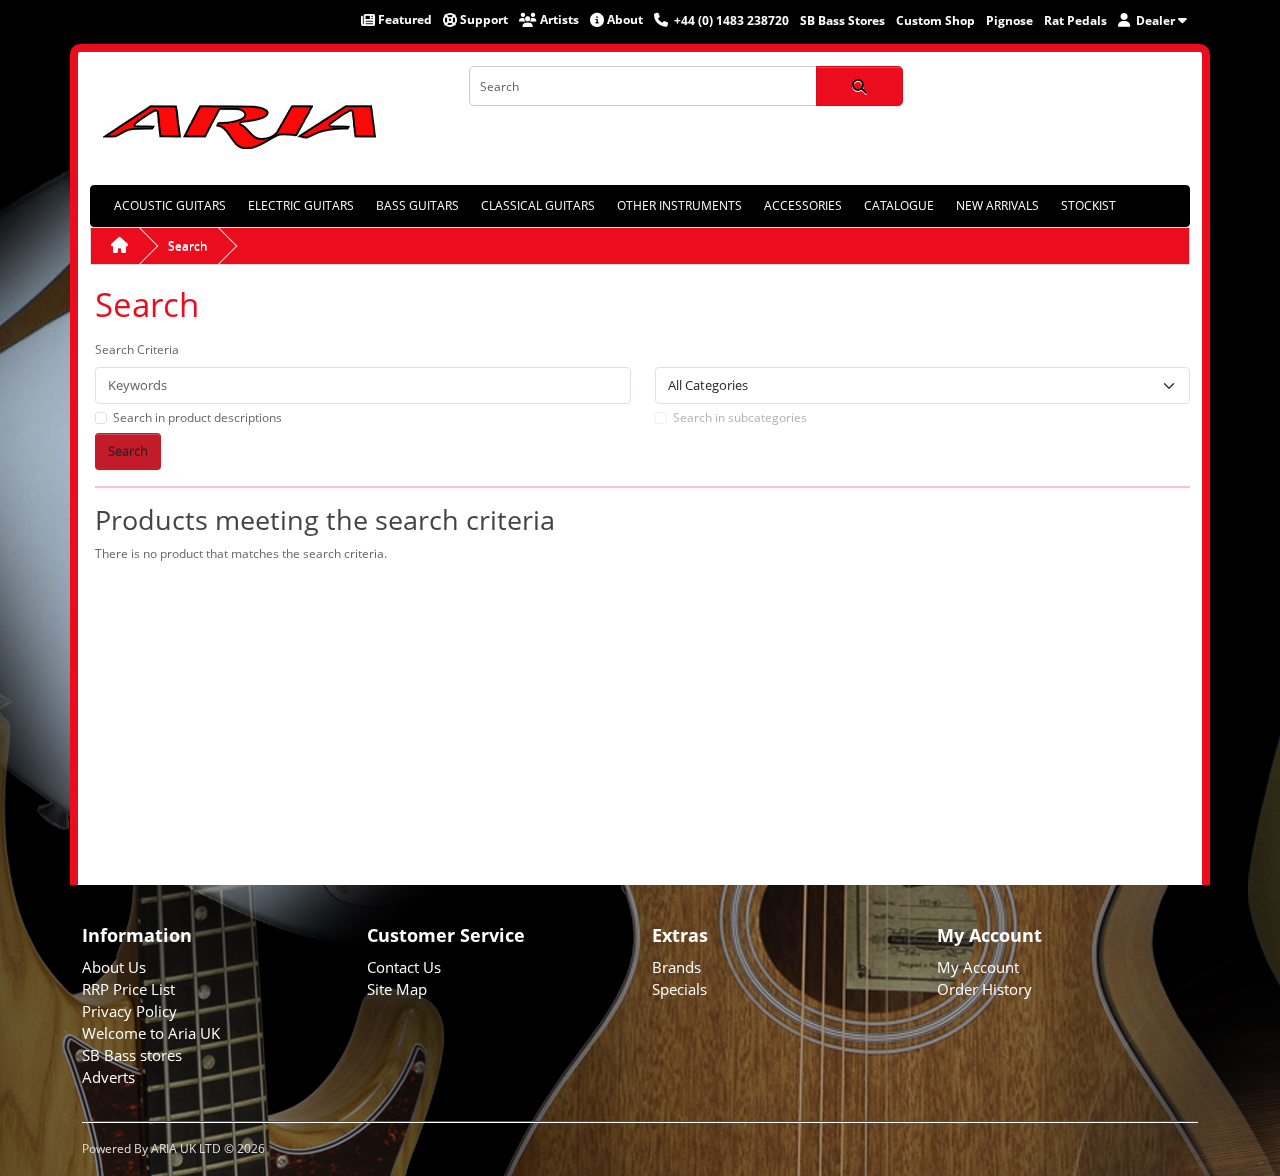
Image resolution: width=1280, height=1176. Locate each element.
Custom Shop (935, 20)
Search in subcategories (740, 417)
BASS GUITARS (417, 205)
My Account (978, 967)
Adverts (108, 1077)
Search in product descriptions (197, 417)
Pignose (1009, 20)
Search (187, 245)
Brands (676, 967)
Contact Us (404, 967)
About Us (114, 967)
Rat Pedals (1075, 20)
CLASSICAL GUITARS (538, 205)
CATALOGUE (899, 205)
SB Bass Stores (842, 20)
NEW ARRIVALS (997, 205)
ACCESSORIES (803, 205)
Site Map (397, 989)
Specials (679, 989)
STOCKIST (1088, 205)
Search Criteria (137, 349)
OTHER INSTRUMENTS (679, 205)
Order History (984, 989)
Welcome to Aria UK (151, 1033)
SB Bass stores (132, 1055)
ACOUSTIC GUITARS (170, 205)
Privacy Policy (129, 1011)
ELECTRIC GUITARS (301, 205)
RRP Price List (128, 989)
